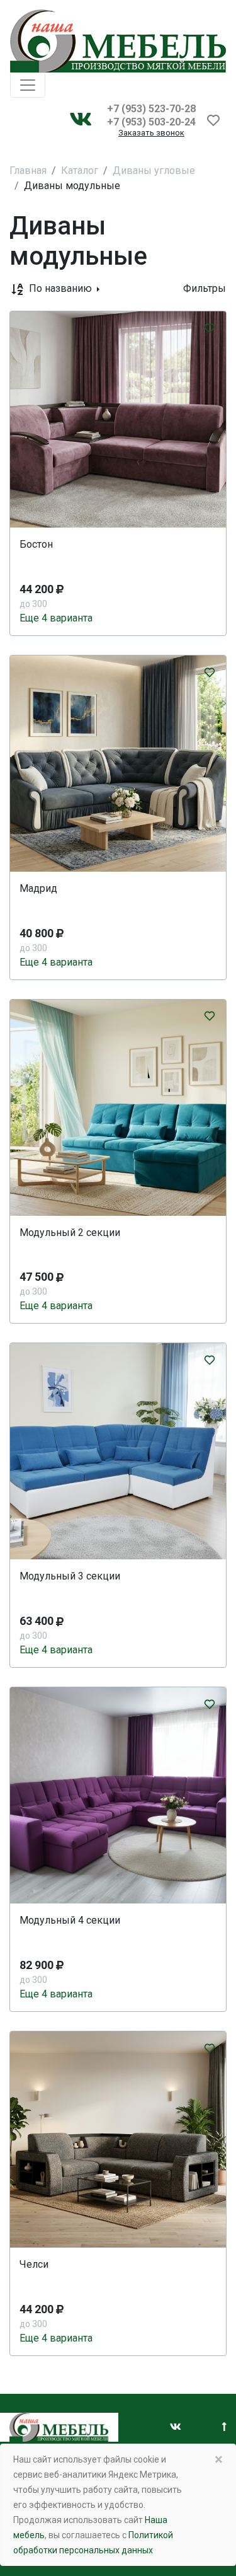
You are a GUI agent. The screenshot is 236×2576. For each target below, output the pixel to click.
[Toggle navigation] (28, 85)
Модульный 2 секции (70, 1233)
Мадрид (38, 888)
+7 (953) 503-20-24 (151, 122)
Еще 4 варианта (56, 618)
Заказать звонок (151, 133)
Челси (34, 2264)
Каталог (80, 170)
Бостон (36, 544)
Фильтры (205, 288)
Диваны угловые (154, 170)
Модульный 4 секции (70, 1920)
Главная (28, 170)
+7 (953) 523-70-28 (151, 109)
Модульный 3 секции (70, 1576)
